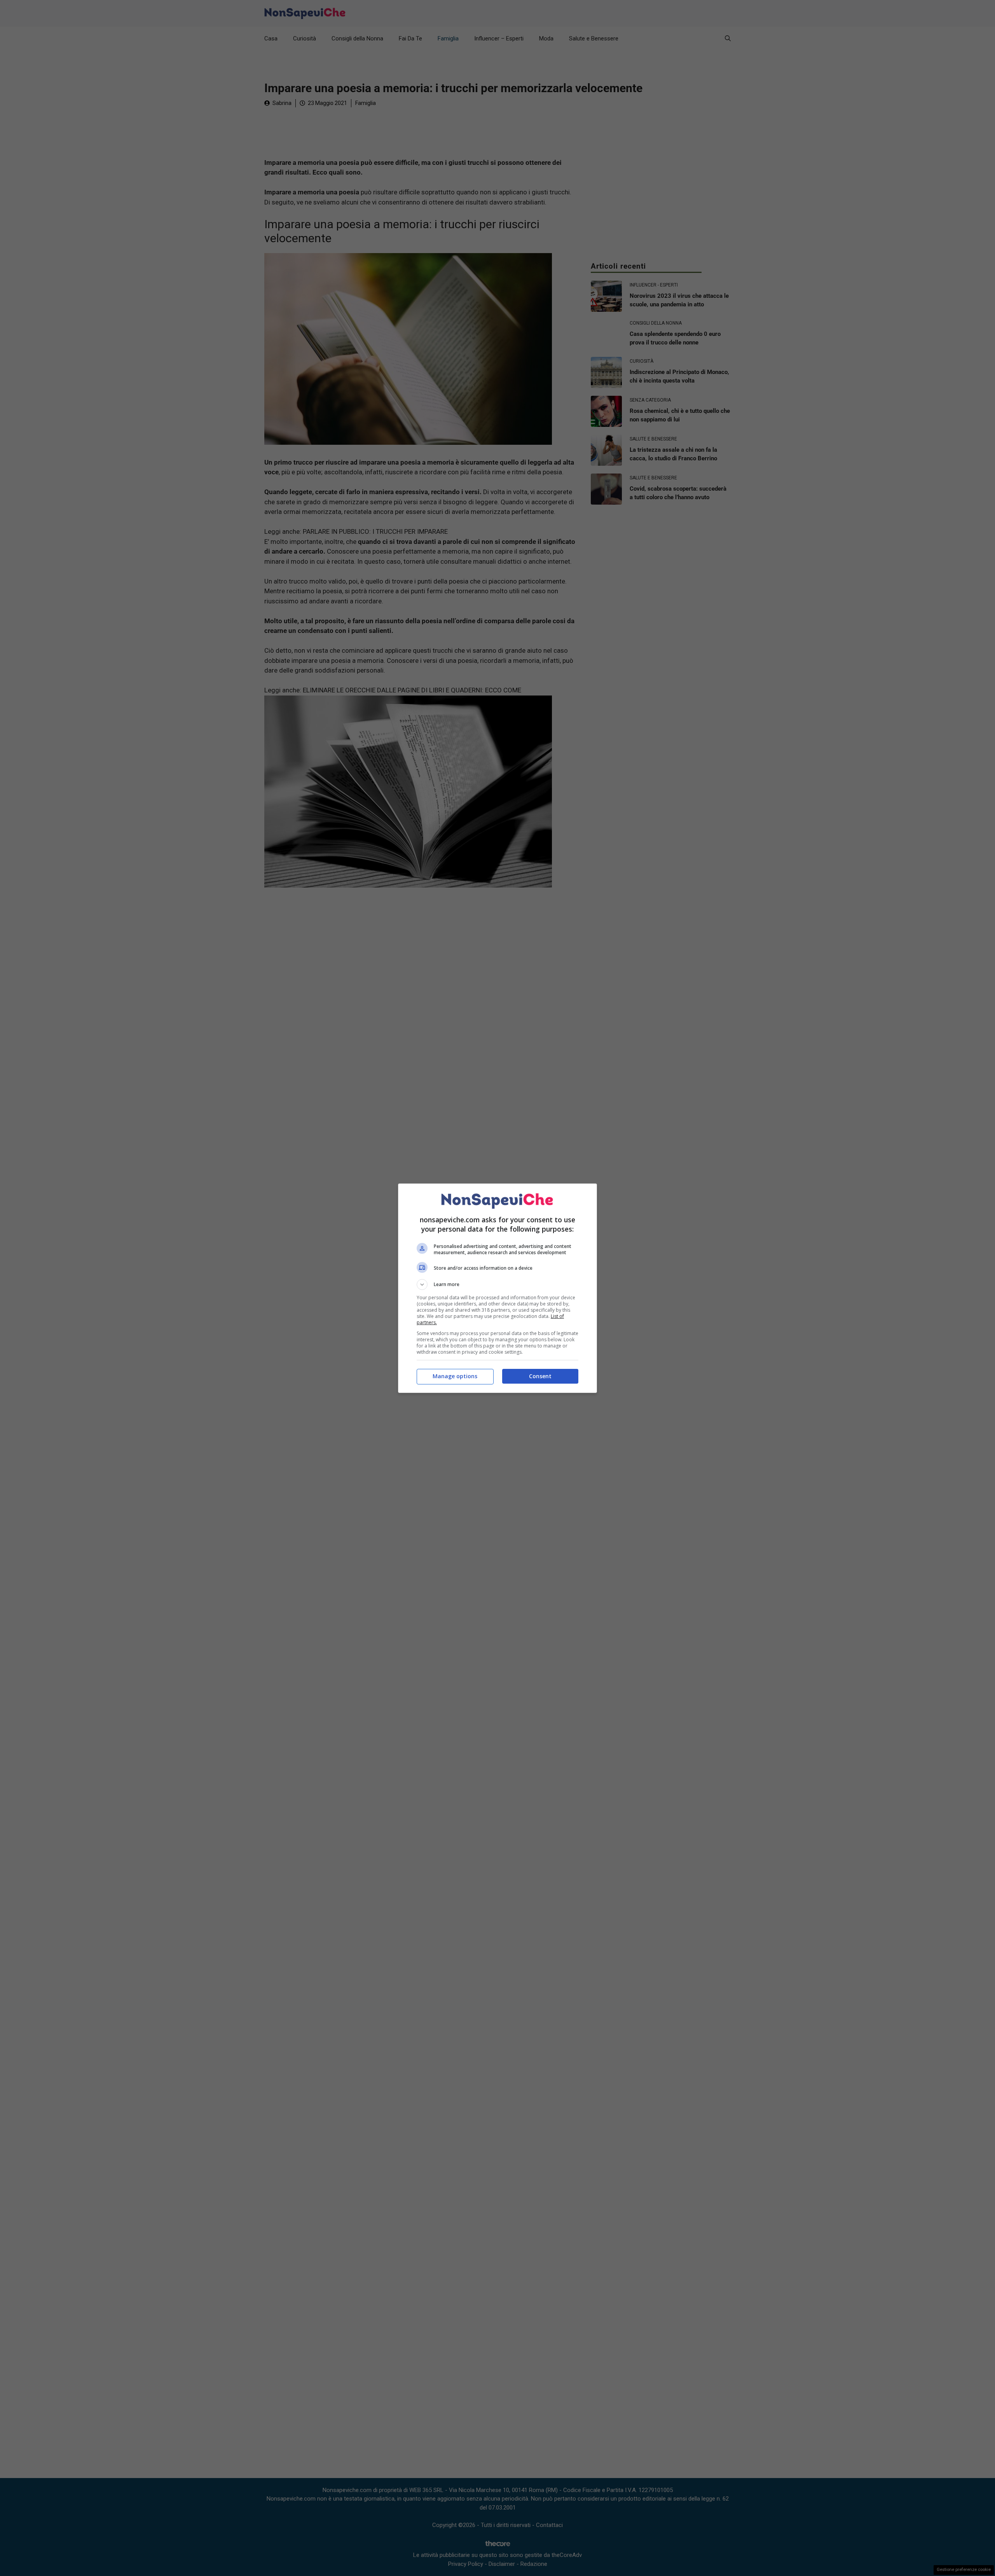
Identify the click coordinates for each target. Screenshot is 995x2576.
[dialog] (497, 1288)
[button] (497, 1285)
